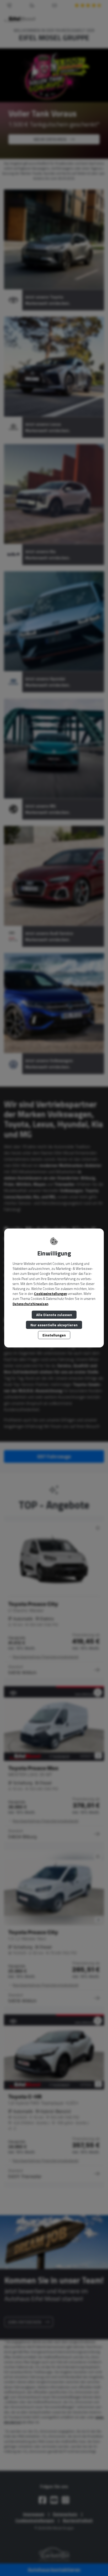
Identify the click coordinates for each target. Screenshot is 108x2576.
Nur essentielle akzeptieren (54, 1325)
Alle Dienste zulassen (54, 1315)
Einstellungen (54, 1335)
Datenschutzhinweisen (30, 1304)
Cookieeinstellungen (50, 1294)
